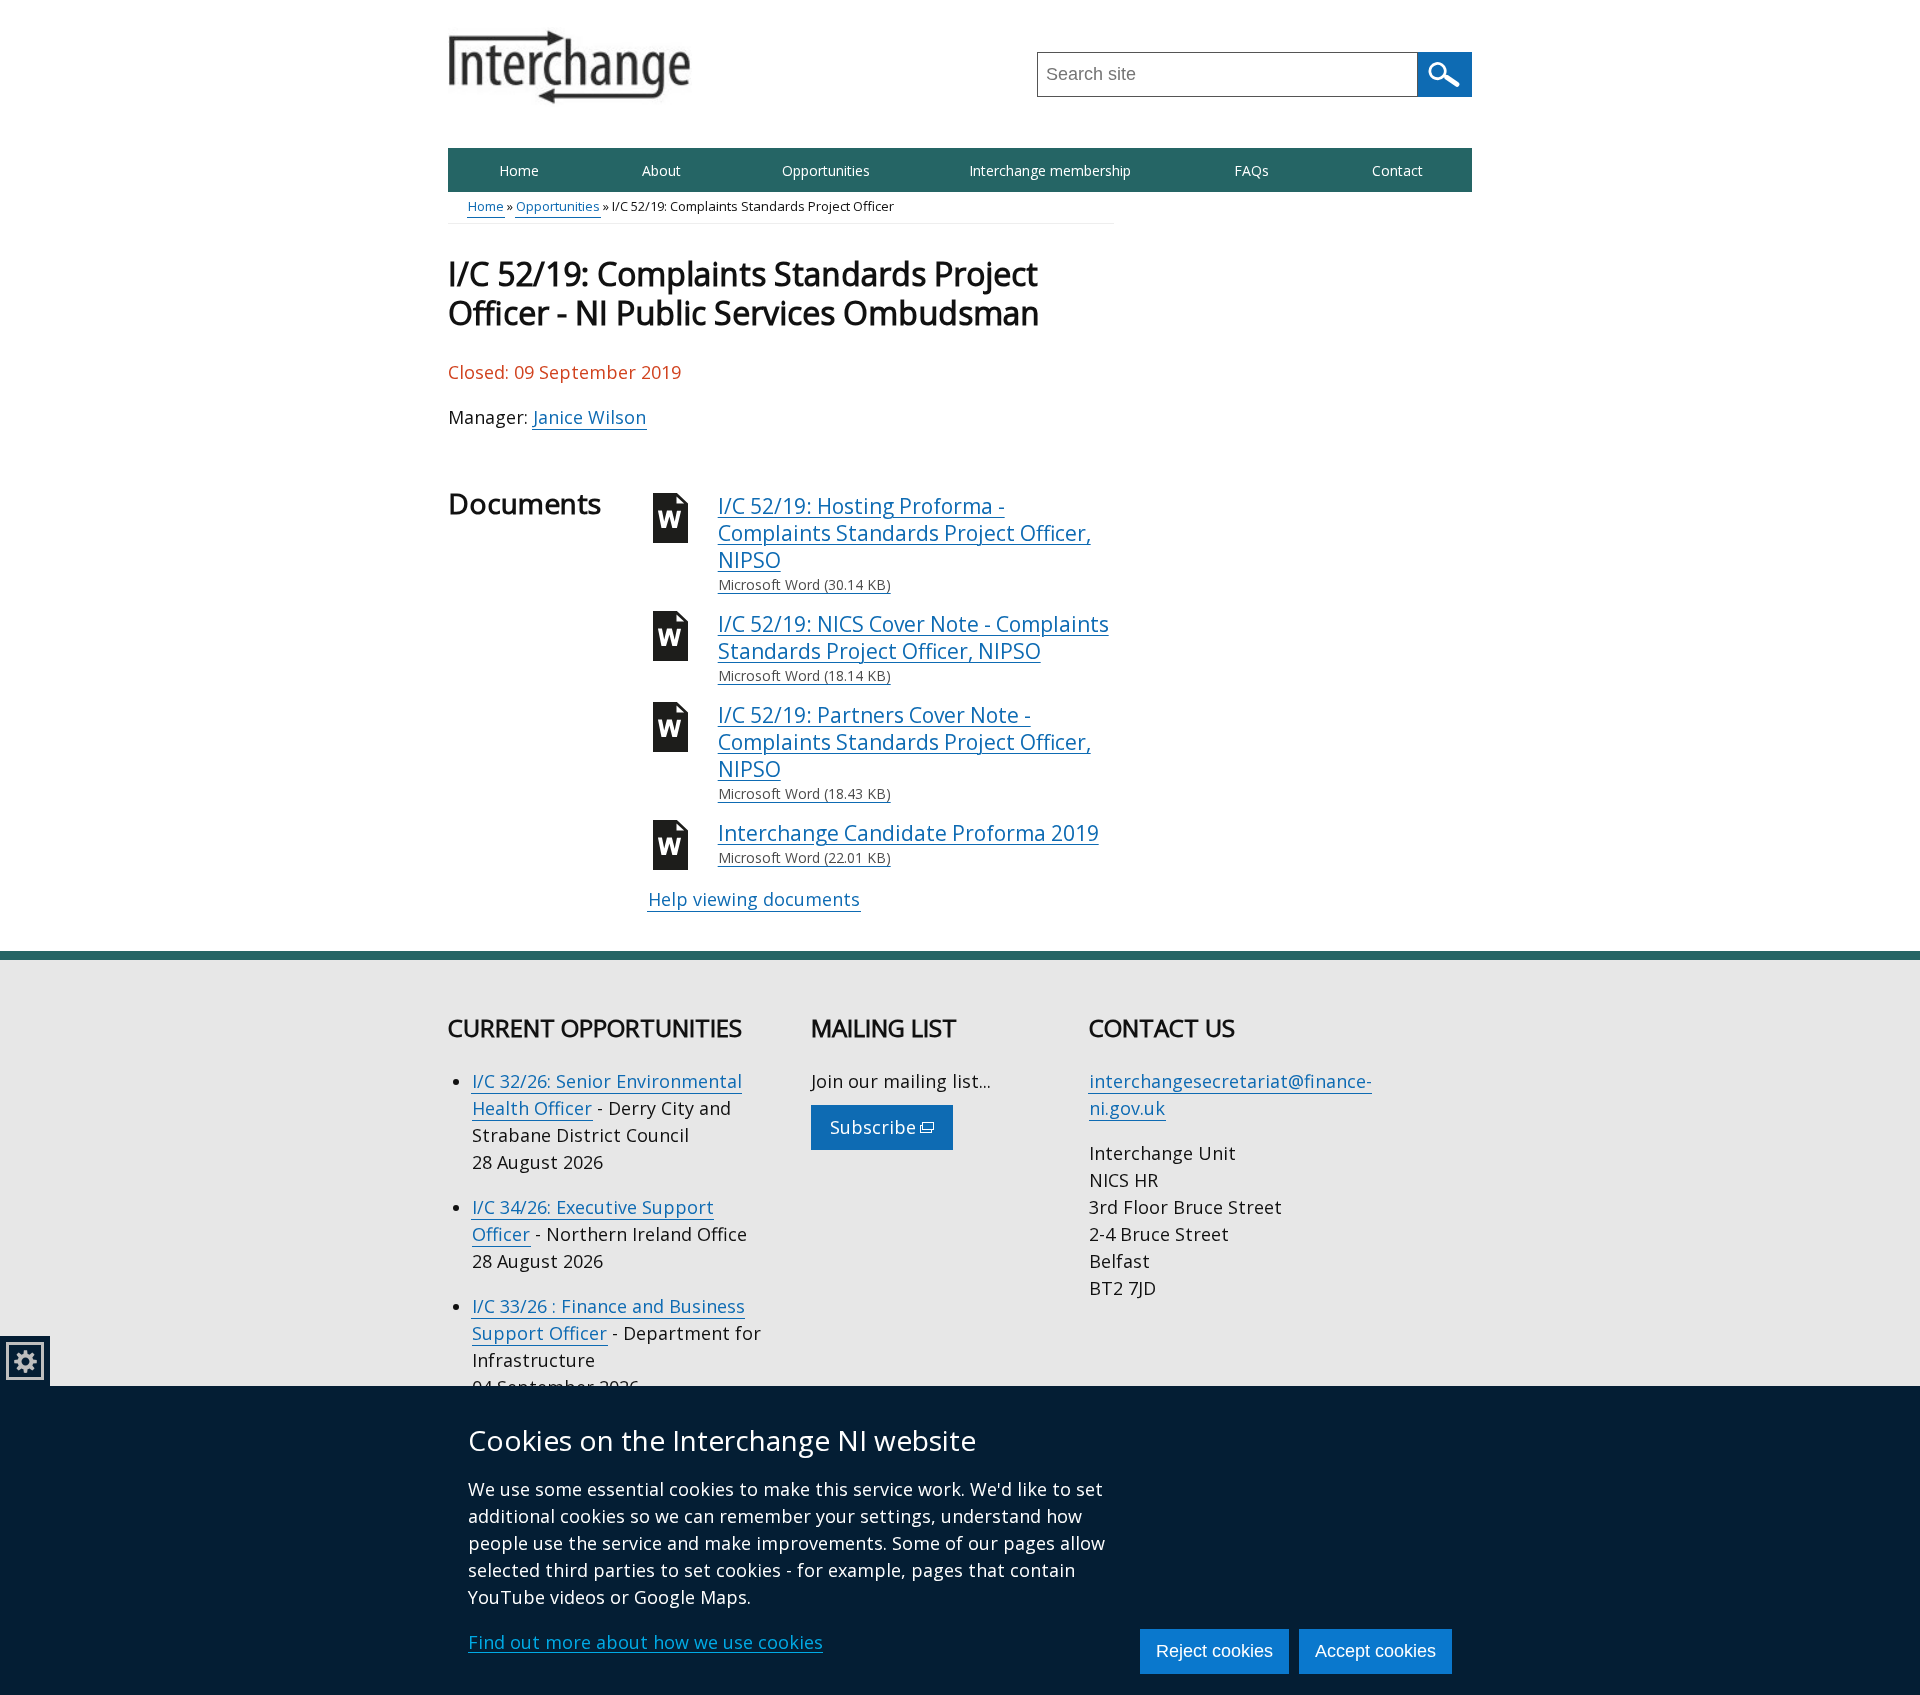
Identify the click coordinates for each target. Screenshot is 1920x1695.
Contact (1397, 170)
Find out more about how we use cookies (645, 1642)
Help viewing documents (754, 899)
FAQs (1251, 170)
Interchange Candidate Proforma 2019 (908, 843)
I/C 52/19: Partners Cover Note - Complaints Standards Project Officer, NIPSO (904, 752)
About (661, 170)
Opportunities (826, 170)
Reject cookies (1214, 1651)
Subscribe (891, 1132)
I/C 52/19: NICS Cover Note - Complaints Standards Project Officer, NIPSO (913, 648)
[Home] (570, 67)
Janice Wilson (589, 417)
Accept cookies (1375, 1651)
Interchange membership (1050, 170)
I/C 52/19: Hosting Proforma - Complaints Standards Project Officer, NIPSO (904, 543)
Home (519, 170)
